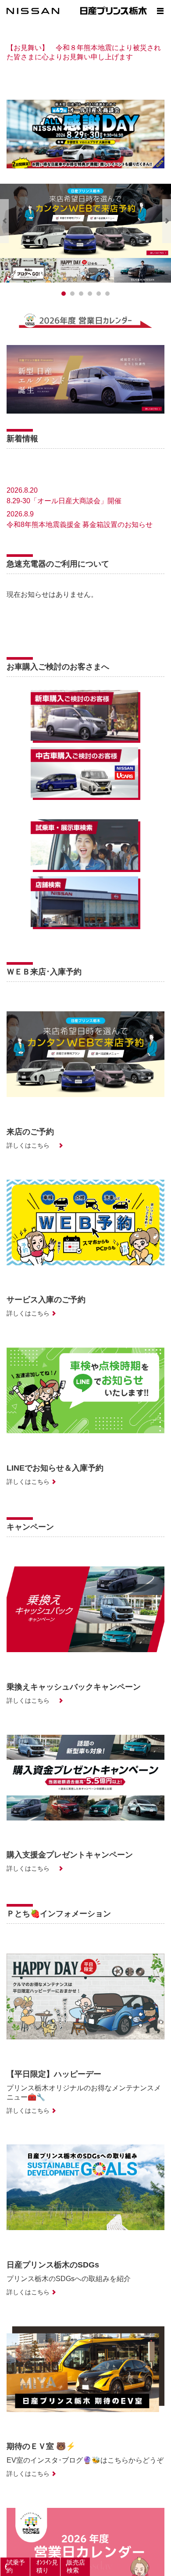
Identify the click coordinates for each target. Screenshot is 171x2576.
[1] (72, 294)
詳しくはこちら (28, 1145)
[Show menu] (160, 11)
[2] (81, 294)
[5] (107, 294)
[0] (64, 294)
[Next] (167, 221)
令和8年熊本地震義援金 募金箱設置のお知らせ (80, 525)
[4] (99, 294)
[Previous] (4, 221)
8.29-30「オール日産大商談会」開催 (64, 501)
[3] (90, 294)
